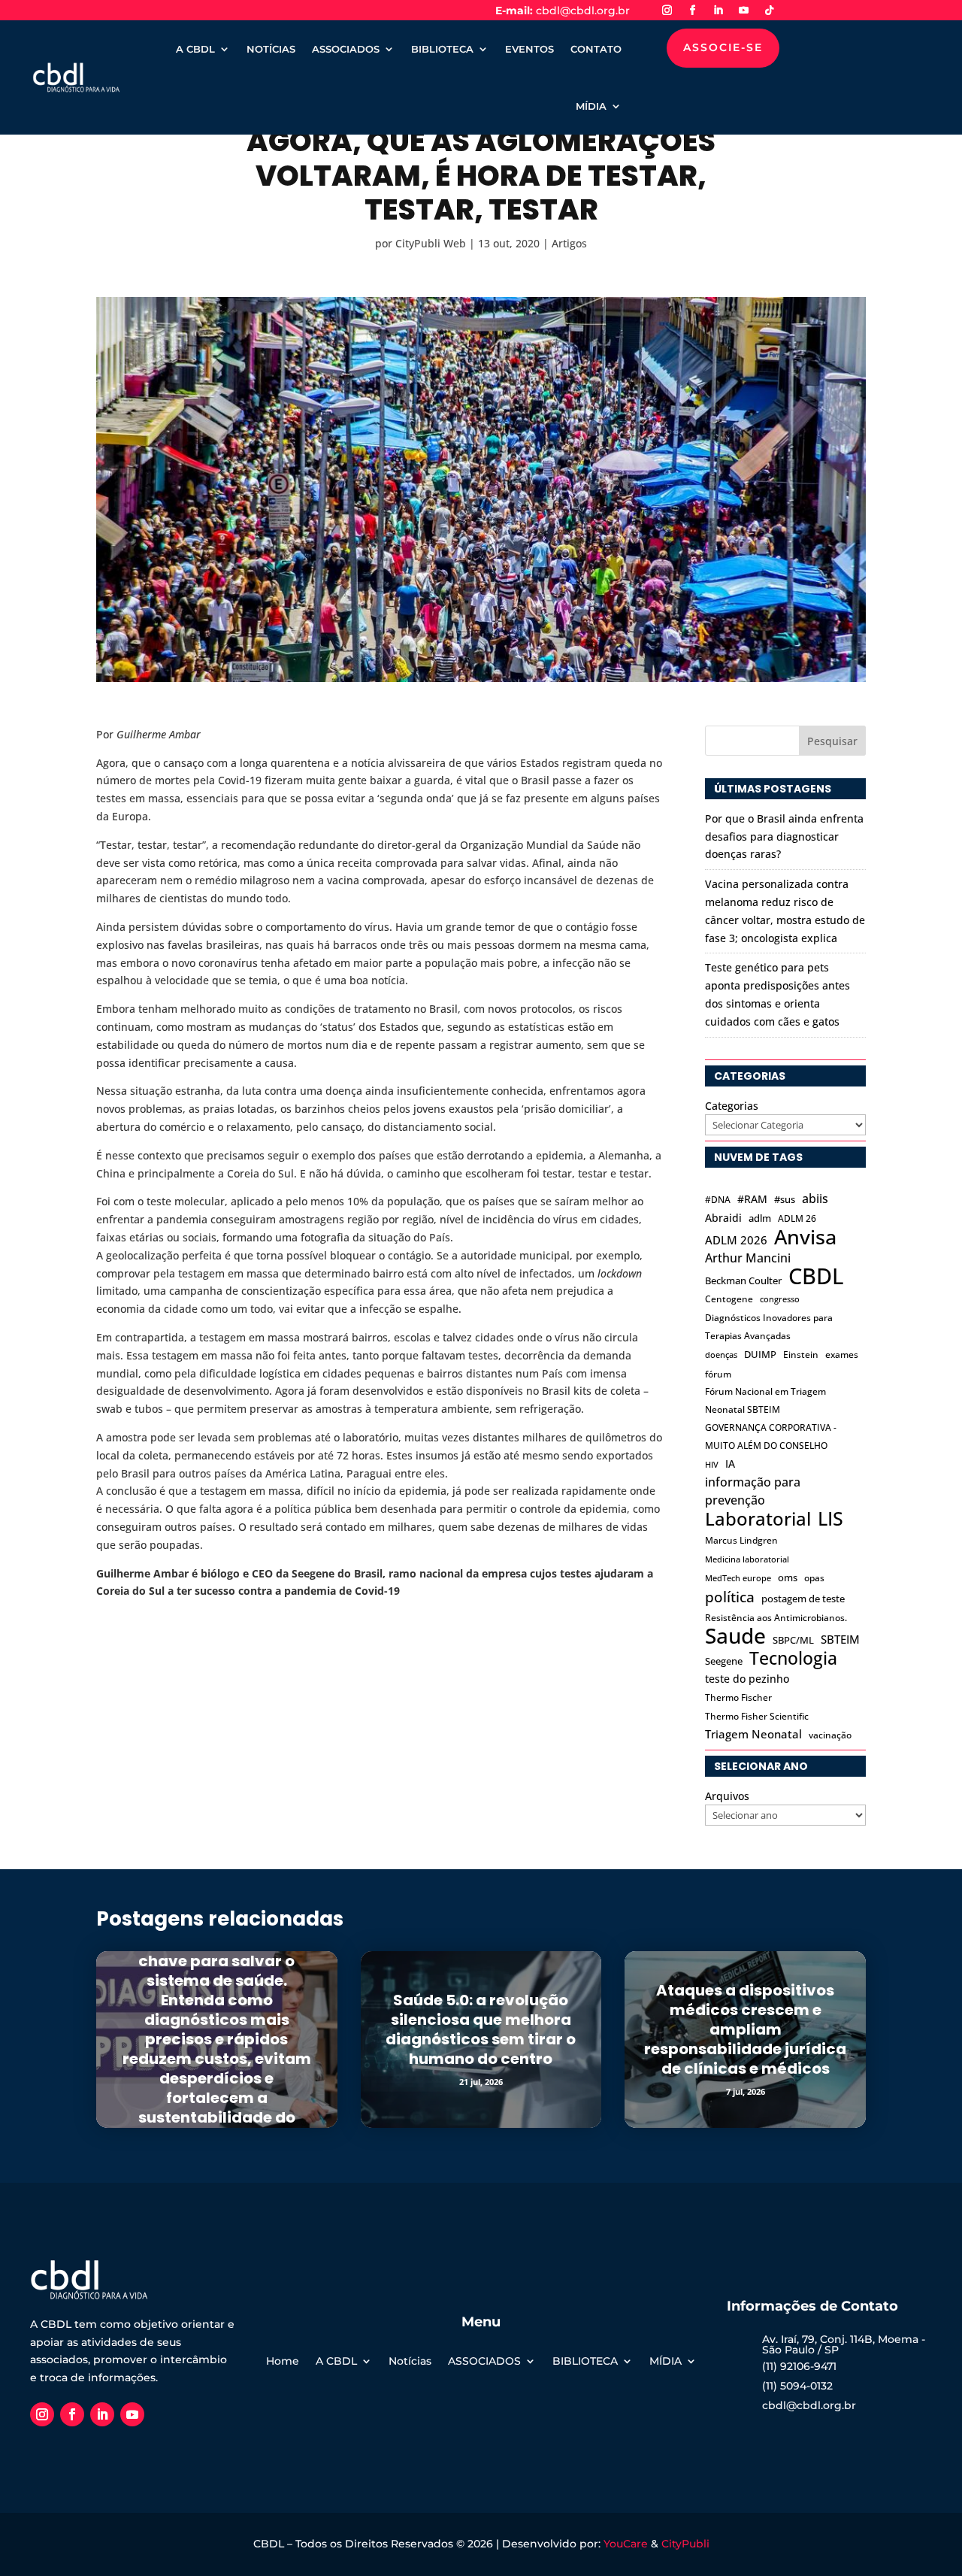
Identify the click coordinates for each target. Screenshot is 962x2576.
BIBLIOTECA (442, 49)
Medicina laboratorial (747, 1559)
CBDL (816, 1277)
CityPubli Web (431, 243)
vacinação (830, 1735)
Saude (735, 1636)
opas (814, 1578)
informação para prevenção (753, 1491)
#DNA (718, 1200)
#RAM (752, 1199)
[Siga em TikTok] (770, 11)
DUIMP (760, 1354)
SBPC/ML (793, 1640)
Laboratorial (758, 1519)
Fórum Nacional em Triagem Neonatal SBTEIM (765, 1400)
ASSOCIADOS (346, 49)
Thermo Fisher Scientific (757, 1716)
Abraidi (723, 1218)
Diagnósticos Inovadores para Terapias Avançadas (769, 1327)
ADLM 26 (797, 1218)
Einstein (801, 1355)
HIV (712, 1465)
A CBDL (195, 49)
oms (788, 1577)
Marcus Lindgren (741, 1540)
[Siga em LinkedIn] (718, 11)
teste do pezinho (747, 1679)
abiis (815, 1198)
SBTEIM (840, 1639)
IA (730, 1464)
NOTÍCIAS (271, 49)
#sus (785, 1199)
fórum (718, 1374)
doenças (721, 1355)
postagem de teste (803, 1599)
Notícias (410, 2362)
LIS (830, 1519)
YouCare (626, 2544)
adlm (760, 1218)
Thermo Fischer (738, 1697)
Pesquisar (832, 741)
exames (842, 1355)
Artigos (569, 243)
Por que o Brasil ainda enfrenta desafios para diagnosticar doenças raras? (784, 836)
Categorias (732, 1106)
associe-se (723, 47)
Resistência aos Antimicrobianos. (776, 1618)
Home (283, 2362)
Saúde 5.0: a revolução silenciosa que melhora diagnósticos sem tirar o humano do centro (481, 2029)
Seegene (724, 1661)
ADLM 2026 (736, 1240)
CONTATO (596, 49)
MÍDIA (591, 106)
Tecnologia (793, 1659)
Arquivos (727, 1796)
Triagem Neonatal (753, 1734)
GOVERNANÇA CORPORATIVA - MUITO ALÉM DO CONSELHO (771, 1436)
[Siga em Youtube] (744, 11)
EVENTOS (529, 49)
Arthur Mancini (748, 1258)
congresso (780, 1299)
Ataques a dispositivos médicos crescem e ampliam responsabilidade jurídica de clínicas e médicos (745, 2029)
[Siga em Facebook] (693, 11)
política (730, 1597)
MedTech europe (738, 1578)
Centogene (729, 1299)
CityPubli (685, 2544)
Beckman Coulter (743, 1280)
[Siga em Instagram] (667, 11)
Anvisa (805, 1237)
